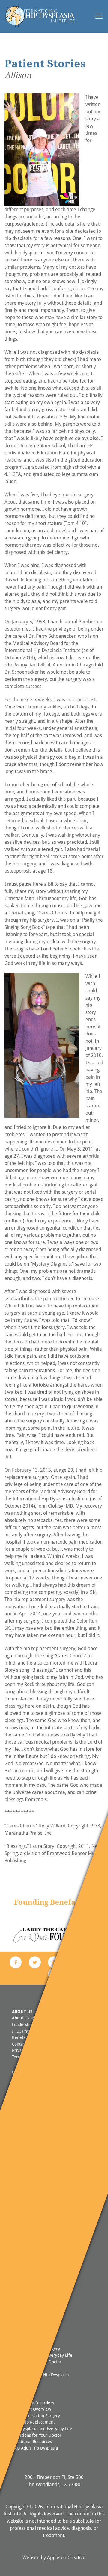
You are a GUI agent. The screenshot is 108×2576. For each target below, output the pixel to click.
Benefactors (23, 2037)
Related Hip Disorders (33, 2403)
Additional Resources (32, 2441)
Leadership (22, 2024)
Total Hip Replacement (33, 2422)
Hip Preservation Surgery (36, 2416)
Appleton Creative (66, 2557)
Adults (20, 2390)
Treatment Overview (31, 2409)
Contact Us (22, 2044)
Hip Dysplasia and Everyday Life (42, 2428)
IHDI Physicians (27, 2031)
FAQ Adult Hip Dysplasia (35, 2448)
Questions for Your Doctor (37, 2435)
